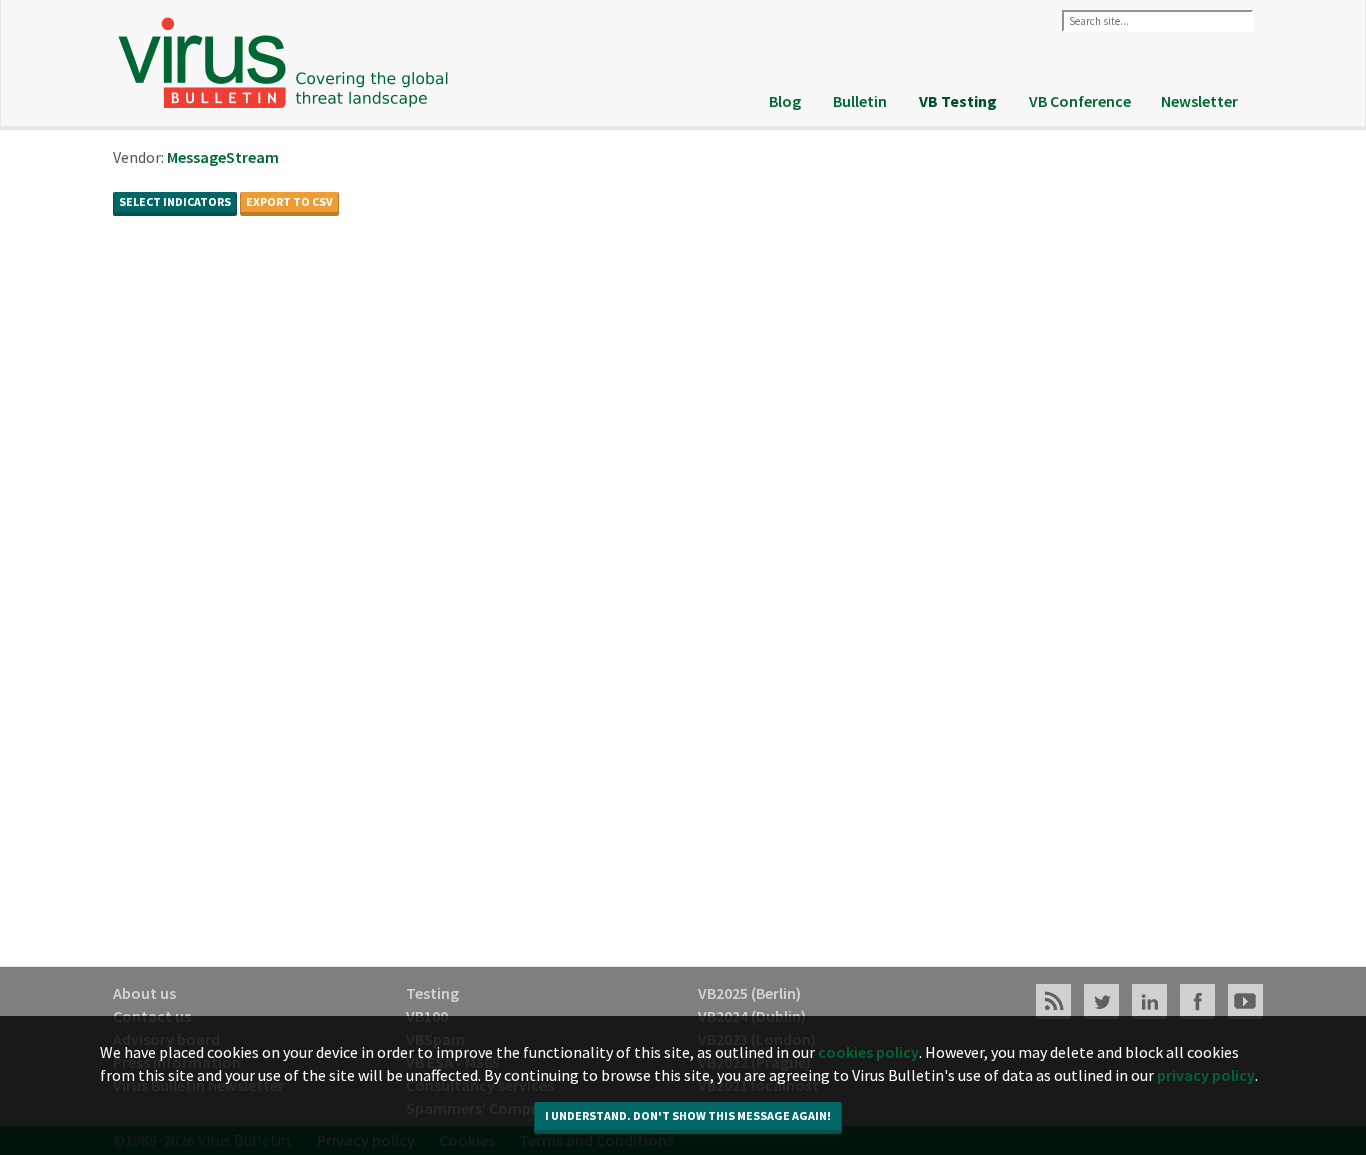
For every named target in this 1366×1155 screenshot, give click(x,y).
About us (144, 993)
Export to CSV (289, 201)
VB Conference (1080, 101)
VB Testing (958, 101)
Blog (785, 101)
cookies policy (868, 1052)
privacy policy (1206, 1075)
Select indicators (175, 201)
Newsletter (1199, 101)
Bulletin (860, 101)
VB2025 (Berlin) (749, 993)
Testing (432, 993)
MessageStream (223, 157)
